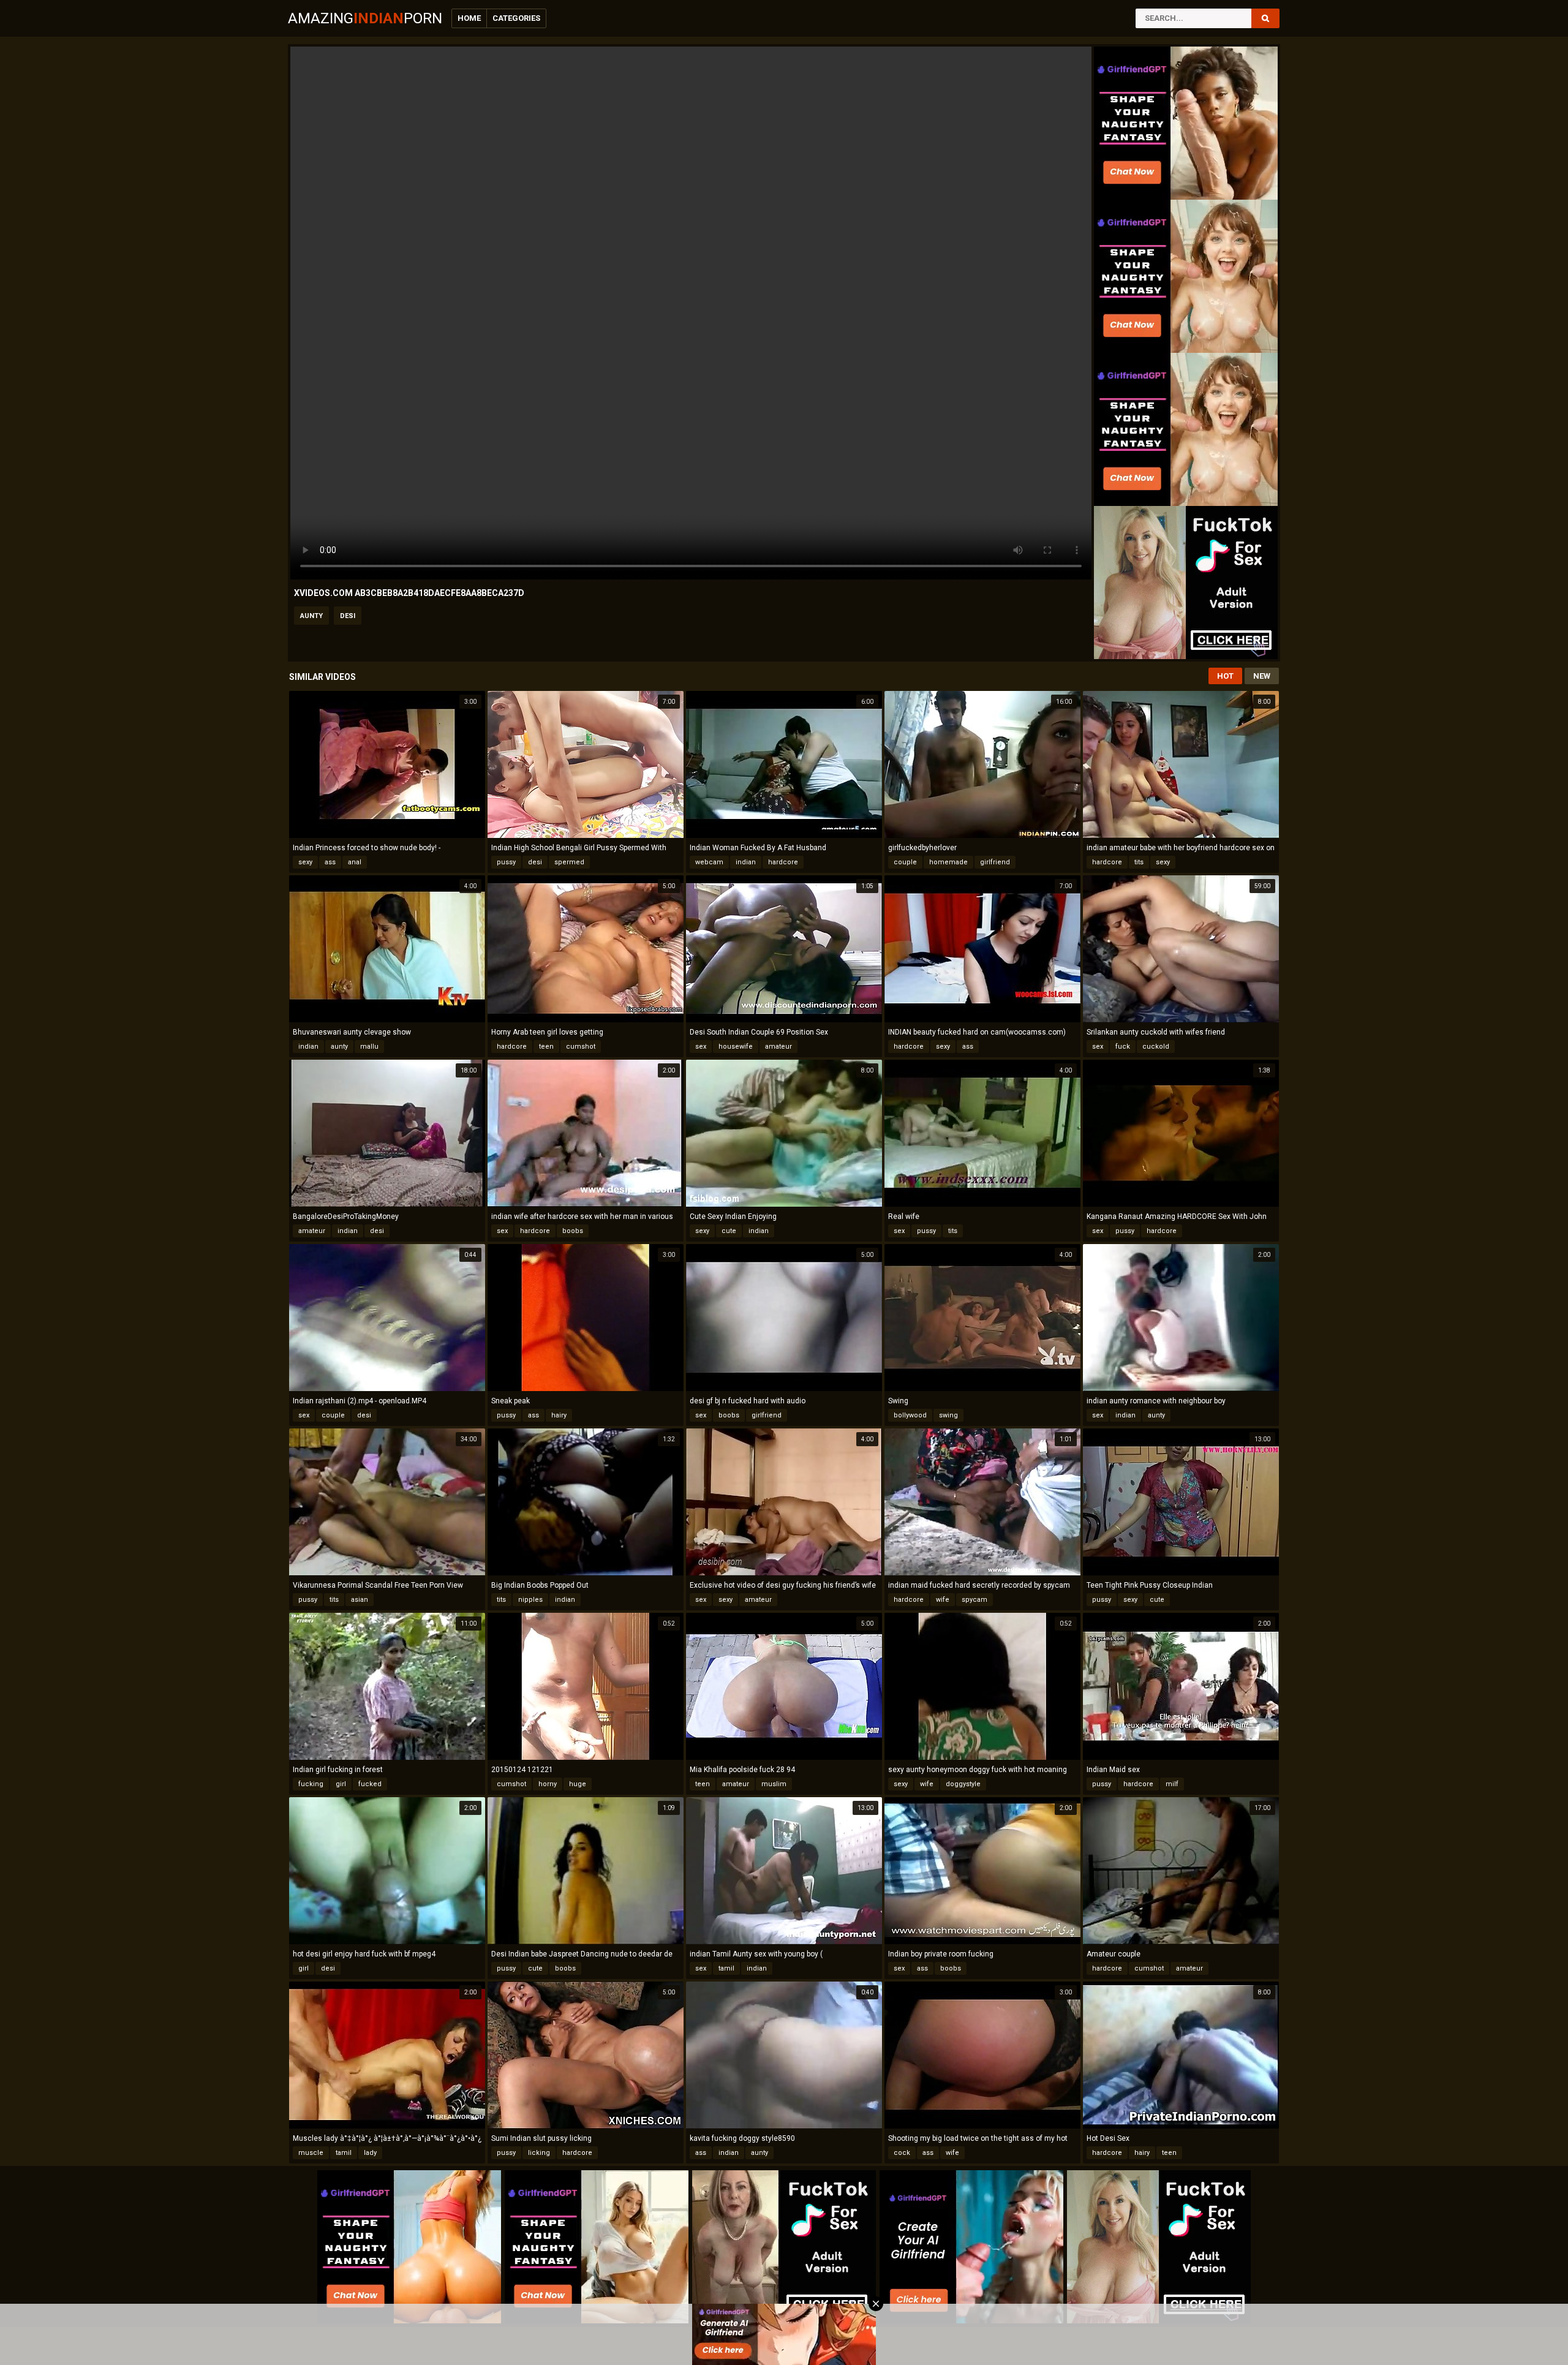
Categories (516, 18)
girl (341, 1784)
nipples (530, 1600)
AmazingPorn (365, 18)
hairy (559, 1415)
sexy (305, 862)
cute (729, 1231)
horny (548, 1784)
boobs (573, 1231)
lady (370, 2153)
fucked (370, 1784)
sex (701, 1047)
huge (578, 1784)
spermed (569, 862)
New (1262, 676)
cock (902, 2153)
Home (469, 18)
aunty (311, 616)
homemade (948, 862)
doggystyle (963, 1784)
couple (905, 862)
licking (539, 2153)
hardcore (783, 862)
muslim (774, 1784)
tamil (726, 1968)
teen (546, 1047)
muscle (311, 2153)
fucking (311, 1784)
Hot (1225, 676)
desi (348, 616)
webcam (709, 862)
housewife (736, 1047)
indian (746, 862)
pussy (506, 862)
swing (948, 1415)
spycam (974, 1600)
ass (330, 862)
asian (360, 1600)
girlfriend (995, 862)
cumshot (581, 1047)
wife (943, 1600)
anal (355, 862)
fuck (1123, 1047)
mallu (369, 1047)
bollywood (910, 1415)
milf (1172, 1784)
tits (1139, 862)
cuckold (1156, 1047)
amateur (778, 1047)
